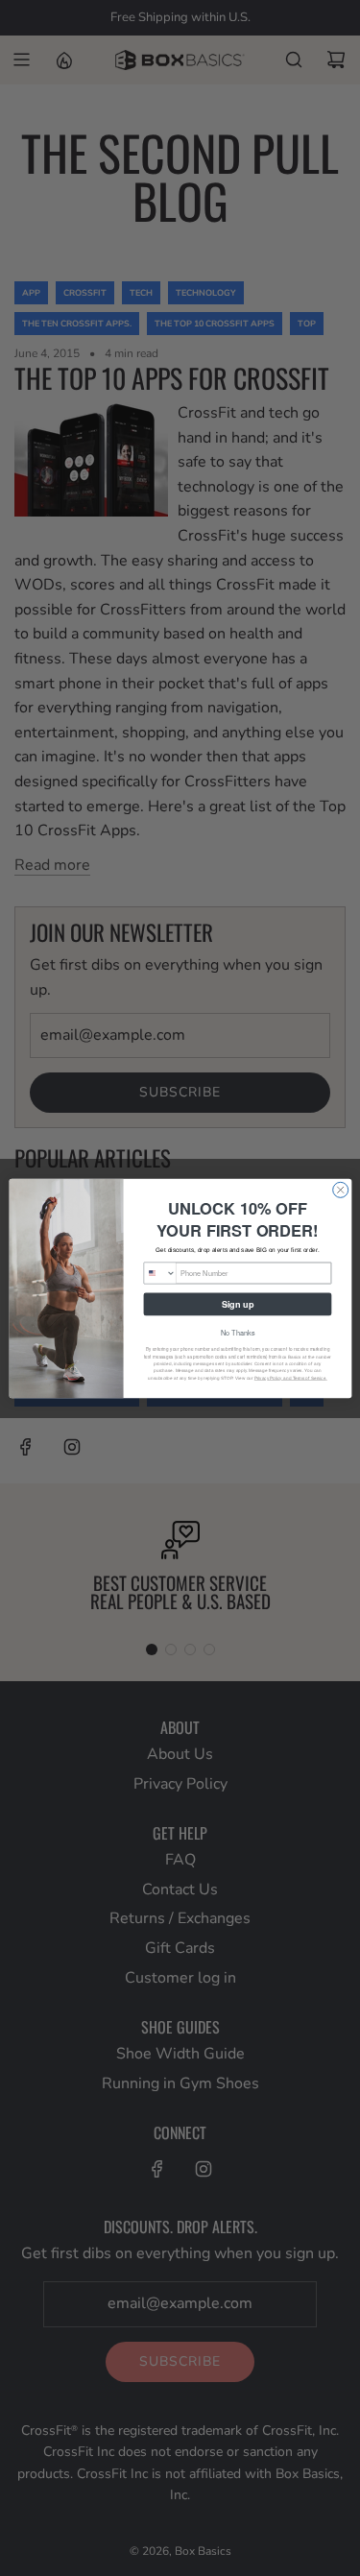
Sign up (237, 1303)
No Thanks (237, 1332)
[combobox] (160, 1273)
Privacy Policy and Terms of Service (289, 1377)
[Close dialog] (340, 1190)
